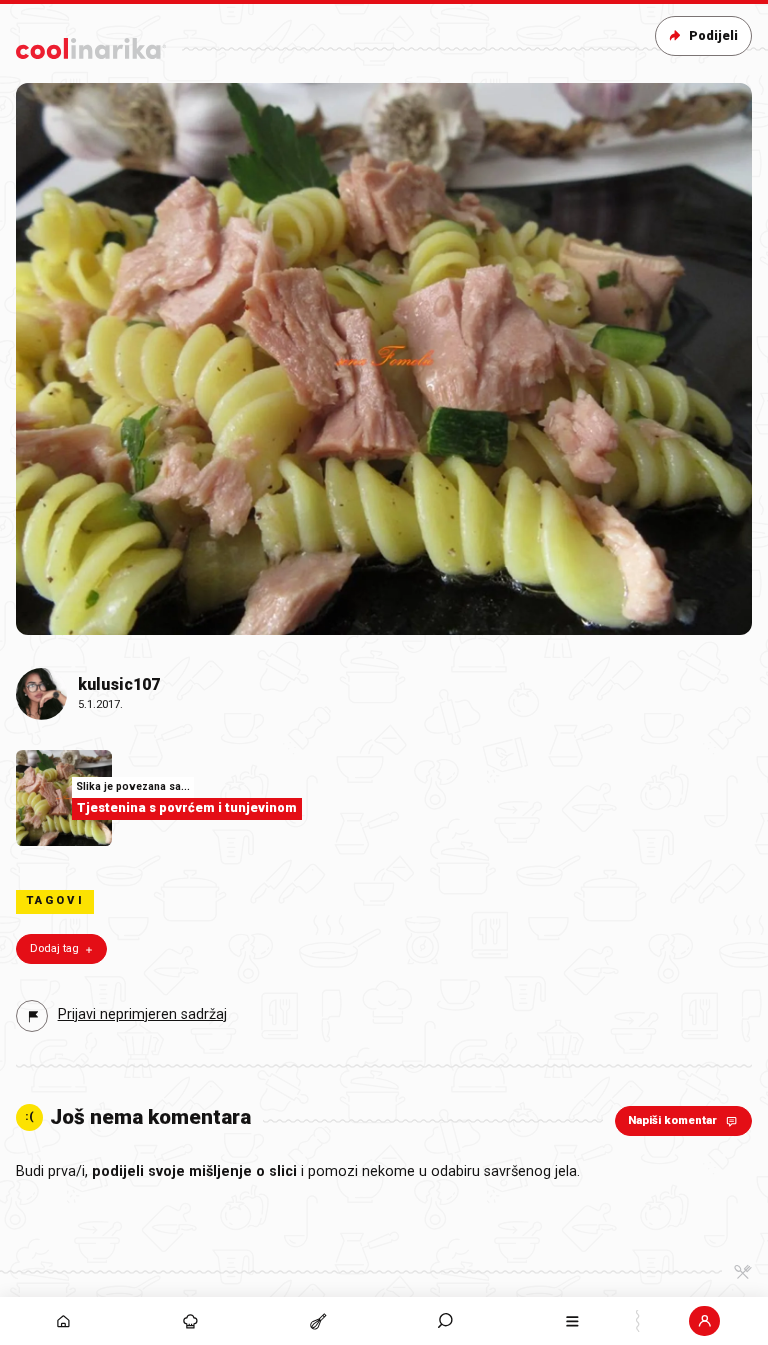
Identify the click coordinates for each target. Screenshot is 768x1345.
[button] (445, 1321)
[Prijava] (704, 1321)
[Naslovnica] (63, 1321)
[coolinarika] (91, 44)
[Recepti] (317, 1321)
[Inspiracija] (190, 1321)
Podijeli (713, 35)
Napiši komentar (672, 1120)
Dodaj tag (54, 948)
